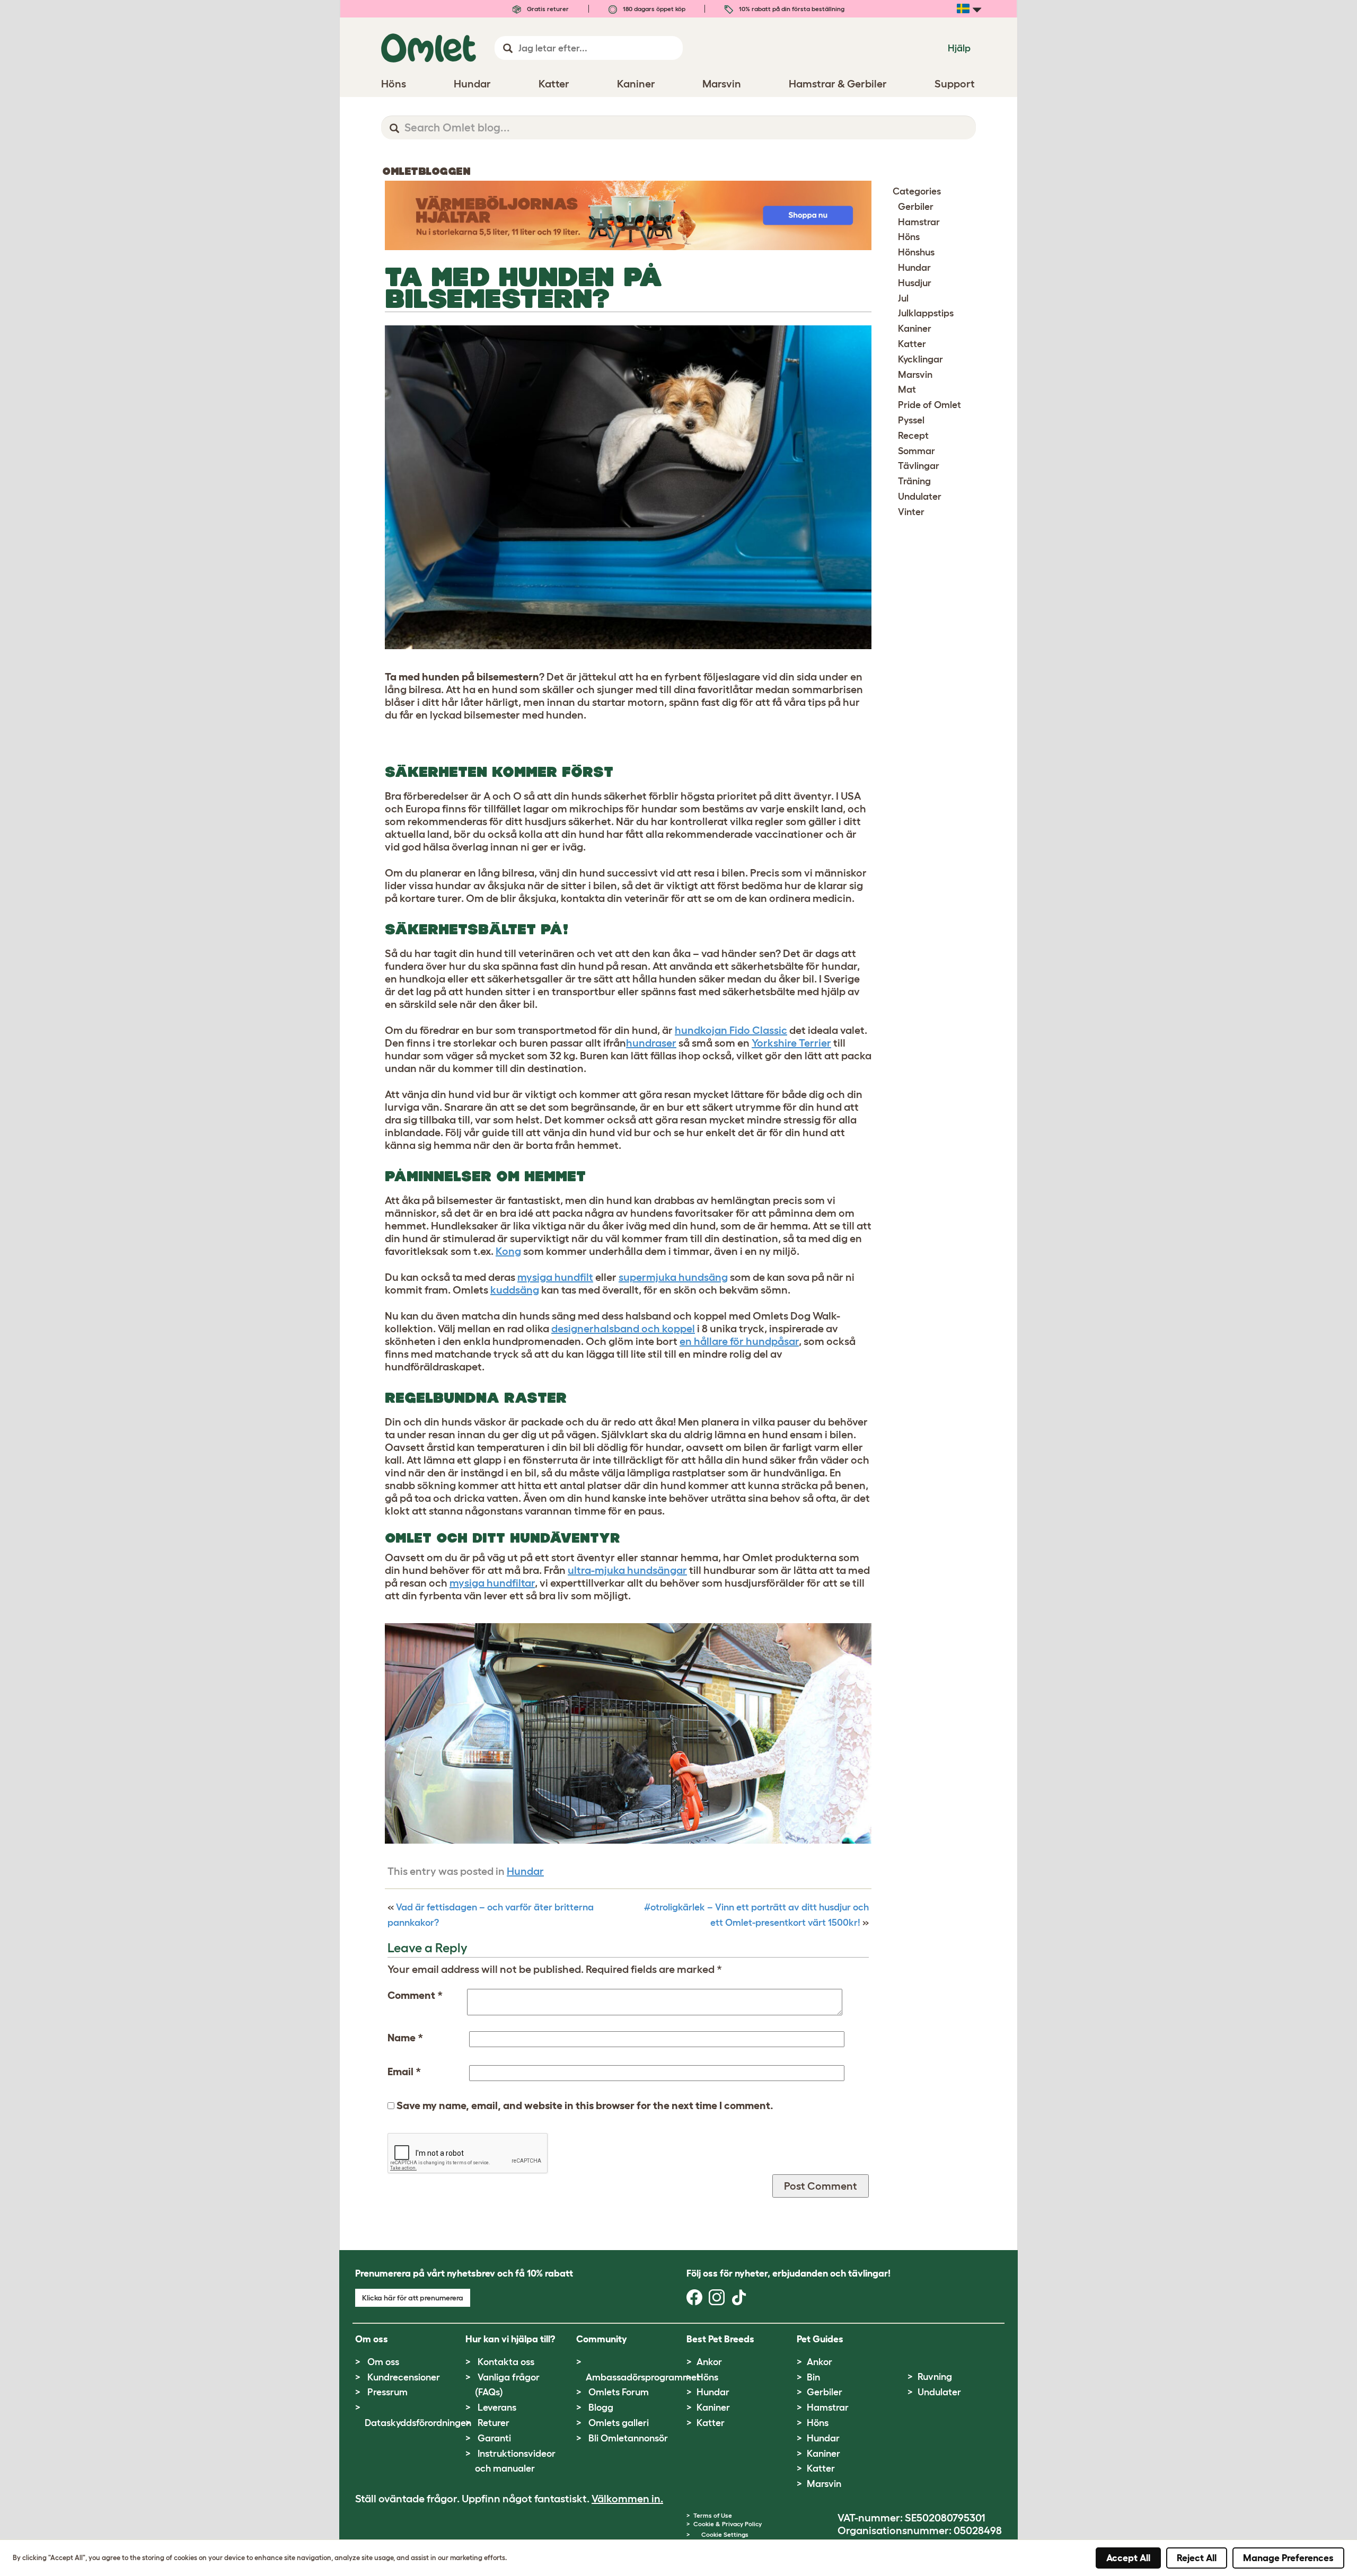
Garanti (494, 2438)
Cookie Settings (725, 2534)
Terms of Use (713, 2515)
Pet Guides (820, 2339)
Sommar (917, 451)
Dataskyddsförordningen (418, 2423)
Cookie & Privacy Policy (728, 2524)
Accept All (1128, 2558)
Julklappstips (926, 313)
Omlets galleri (619, 2423)
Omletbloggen (426, 171)
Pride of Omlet (929, 405)
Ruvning (935, 2377)
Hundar (525, 1871)
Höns (909, 237)
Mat (907, 390)
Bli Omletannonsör (628, 2438)
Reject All (1197, 2558)
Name (405, 2038)
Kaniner (915, 329)
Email (404, 2072)
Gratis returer (547, 9)
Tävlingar (919, 466)
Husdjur (915, 283)
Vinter (911, 512)
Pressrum (387, 2392)
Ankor (709, 2362)
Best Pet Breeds (720, 2339)
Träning (914, 481)
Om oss (383, 2362)
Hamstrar (919, 222)
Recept (913, 436)
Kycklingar (920, 359)
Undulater (920, 497)
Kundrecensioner (404, 2377)
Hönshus (916, 252)
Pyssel (911, 420)
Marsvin (915, 375)
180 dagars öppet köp (653, 9)
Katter (912, 344)
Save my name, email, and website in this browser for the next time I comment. (585, 2105)
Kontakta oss (506, 2362)
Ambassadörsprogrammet (643, 2377)
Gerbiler (916, 207)
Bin (813, 2377)
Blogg (601, 2407)
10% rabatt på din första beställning (791, 9)
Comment (415, 1995)
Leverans (497, 2407)
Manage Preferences (1288, 2558)
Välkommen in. (627, 2499)
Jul (903, 298)
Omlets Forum (619, 2392)
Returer (494, 2423)
